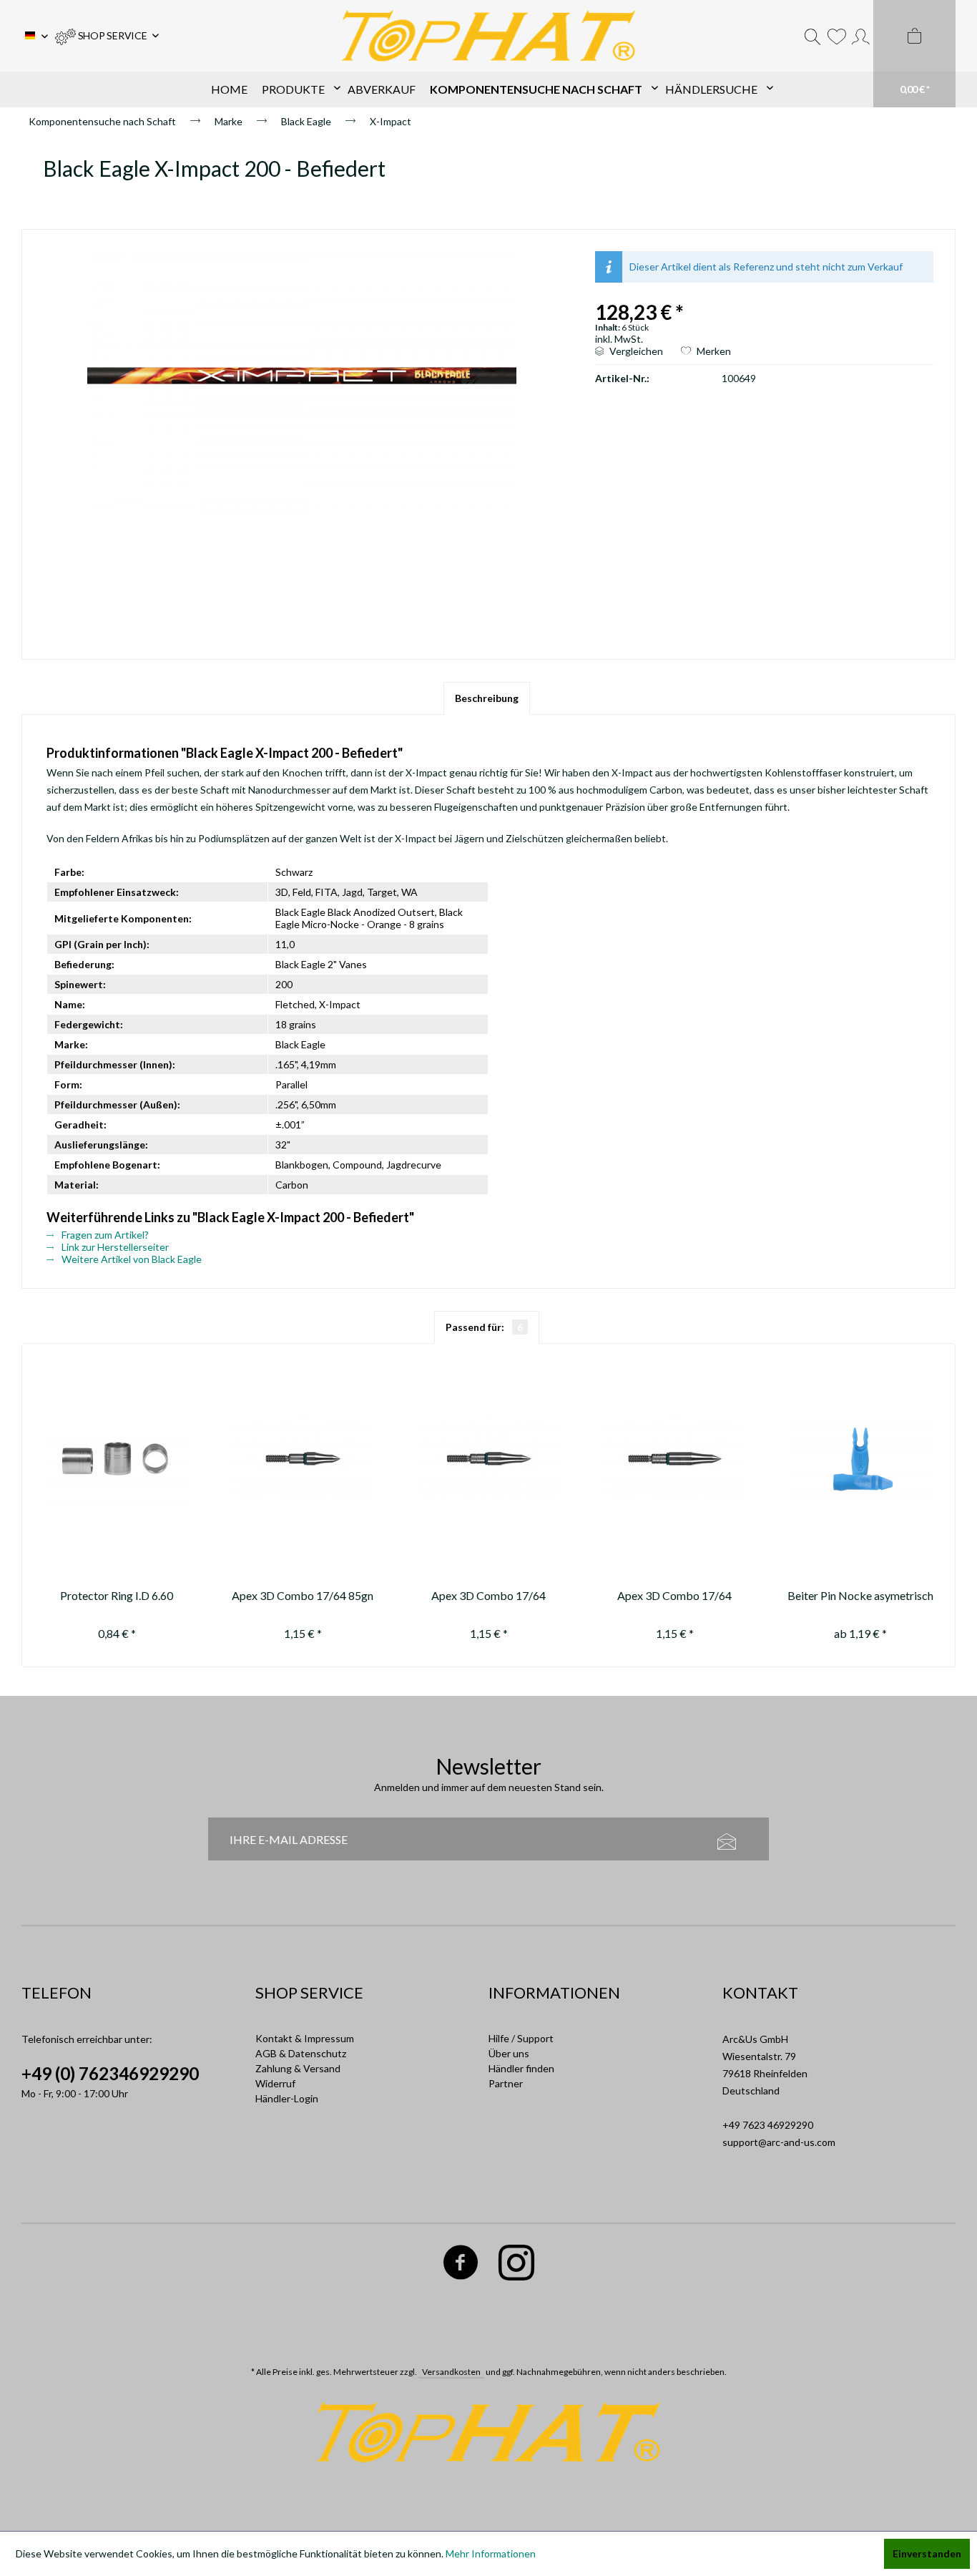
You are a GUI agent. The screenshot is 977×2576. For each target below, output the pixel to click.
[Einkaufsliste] (836, 36)
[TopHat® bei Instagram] (517, 2265)
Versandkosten (451, 2372)
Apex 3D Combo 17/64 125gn (674, 1597)
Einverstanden (927, 2553)
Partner (506, 2083)
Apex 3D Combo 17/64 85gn (303, 1595)
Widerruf (275, 2083)
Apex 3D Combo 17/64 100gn (488, 1597)
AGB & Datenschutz (301, 2053)
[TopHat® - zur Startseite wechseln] (488, 36)
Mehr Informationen (491, 2553)
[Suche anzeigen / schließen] (812, 36)
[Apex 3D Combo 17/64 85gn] (303, 1459)
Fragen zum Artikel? (104, 1235)
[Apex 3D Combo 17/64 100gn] (488, 1459)
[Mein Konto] (861, 36)
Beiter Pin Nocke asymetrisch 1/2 (860, 1597)
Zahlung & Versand (298, 2068)
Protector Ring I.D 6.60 (117, 1595)
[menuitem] (107, 36)
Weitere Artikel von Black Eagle (131, 1259)
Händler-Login (287, 2098)
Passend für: (484, 1327)
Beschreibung (487, 698)
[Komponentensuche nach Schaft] (540, 89)
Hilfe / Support (521, 2038)
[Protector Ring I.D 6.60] (117, 1459)
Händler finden (521, 2068)
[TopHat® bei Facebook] (461, 2265)
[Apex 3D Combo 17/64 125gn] (674, 1459)
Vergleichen (635, 351)
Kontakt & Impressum (305, 2038)
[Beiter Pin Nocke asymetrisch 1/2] (860, 1459)
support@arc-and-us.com (779, 2142)
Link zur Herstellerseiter (114, 1247)
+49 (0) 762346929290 (110, 2073)
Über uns (509, 2053)
